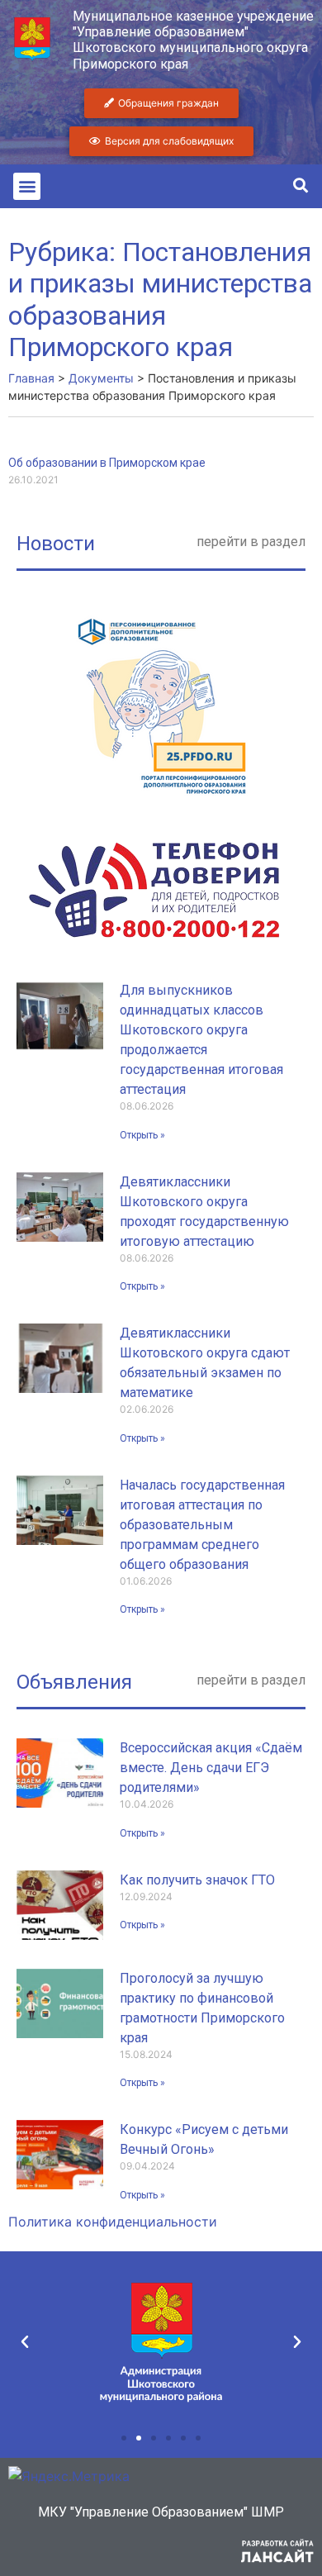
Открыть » (142, 1135)
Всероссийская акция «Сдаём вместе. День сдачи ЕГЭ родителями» (211, 1768)
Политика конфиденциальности (113, 2222)
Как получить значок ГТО (197, 1880)
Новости (56, 544)
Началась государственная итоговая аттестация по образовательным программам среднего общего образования (202, 1525)
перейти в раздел (251, 542)
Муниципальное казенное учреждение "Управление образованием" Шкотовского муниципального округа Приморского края (193, 40)
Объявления (74, 1682)
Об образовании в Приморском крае (107, 463)
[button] (27, 186)
